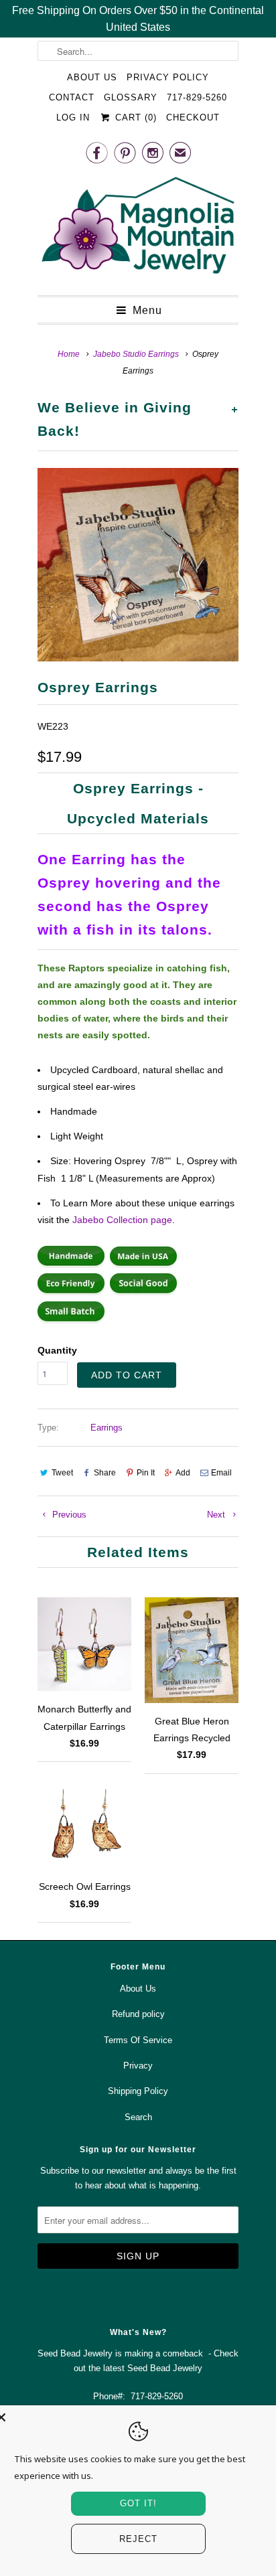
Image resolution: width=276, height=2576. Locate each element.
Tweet (62, 1473)
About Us (92, 77)
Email (221, 1473)
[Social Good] (143, 1292)
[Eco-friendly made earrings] (71, 1292)
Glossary (131, 97)
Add (183, 1473)
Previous (68, 1515)
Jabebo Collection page (122, 1220)
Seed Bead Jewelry (165, 2368)
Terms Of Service (138, 2040)
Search (138, 2117)
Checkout (193, 117)
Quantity (57, 1350)
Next (217, 1515)
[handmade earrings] (71, 1265)
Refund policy (138, 2014)
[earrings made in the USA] (143, 1265)
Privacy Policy (168, 77)
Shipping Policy (138, 2091)
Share (105, 1473)
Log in (73, 117)
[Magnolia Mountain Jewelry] (138, 229)
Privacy (138, 2066)
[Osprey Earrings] (138, 565)
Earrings (107, 1428)
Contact (72, 97)
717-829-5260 (197, 97)
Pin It (146, 1473)
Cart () (134, 117)
